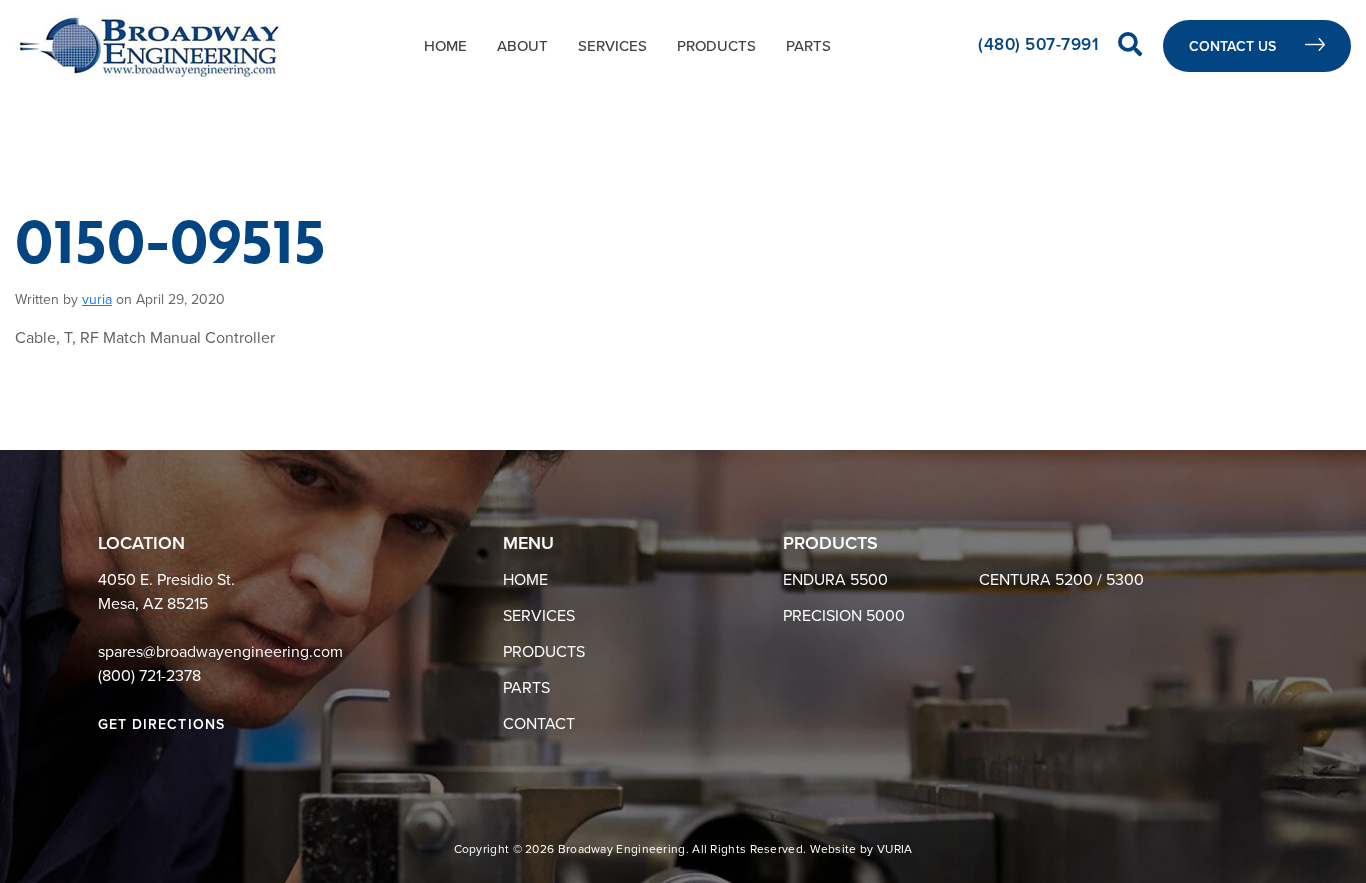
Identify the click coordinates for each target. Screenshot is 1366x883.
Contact (539, 724)
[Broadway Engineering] (149, 46)
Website (833, 849)
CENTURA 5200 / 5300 (1061, 580)
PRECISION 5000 (844, 616)
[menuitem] (445, 46)
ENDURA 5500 (835, 580)
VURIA (895, 849)
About (522, 46)
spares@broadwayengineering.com (220, 652)
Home (445, 46)
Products (716, 46)
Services (612, 46)
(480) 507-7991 (1040, 44)
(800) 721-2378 (149, 676)
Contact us (1234, 46)
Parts (808, 46)
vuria (97, 299)
